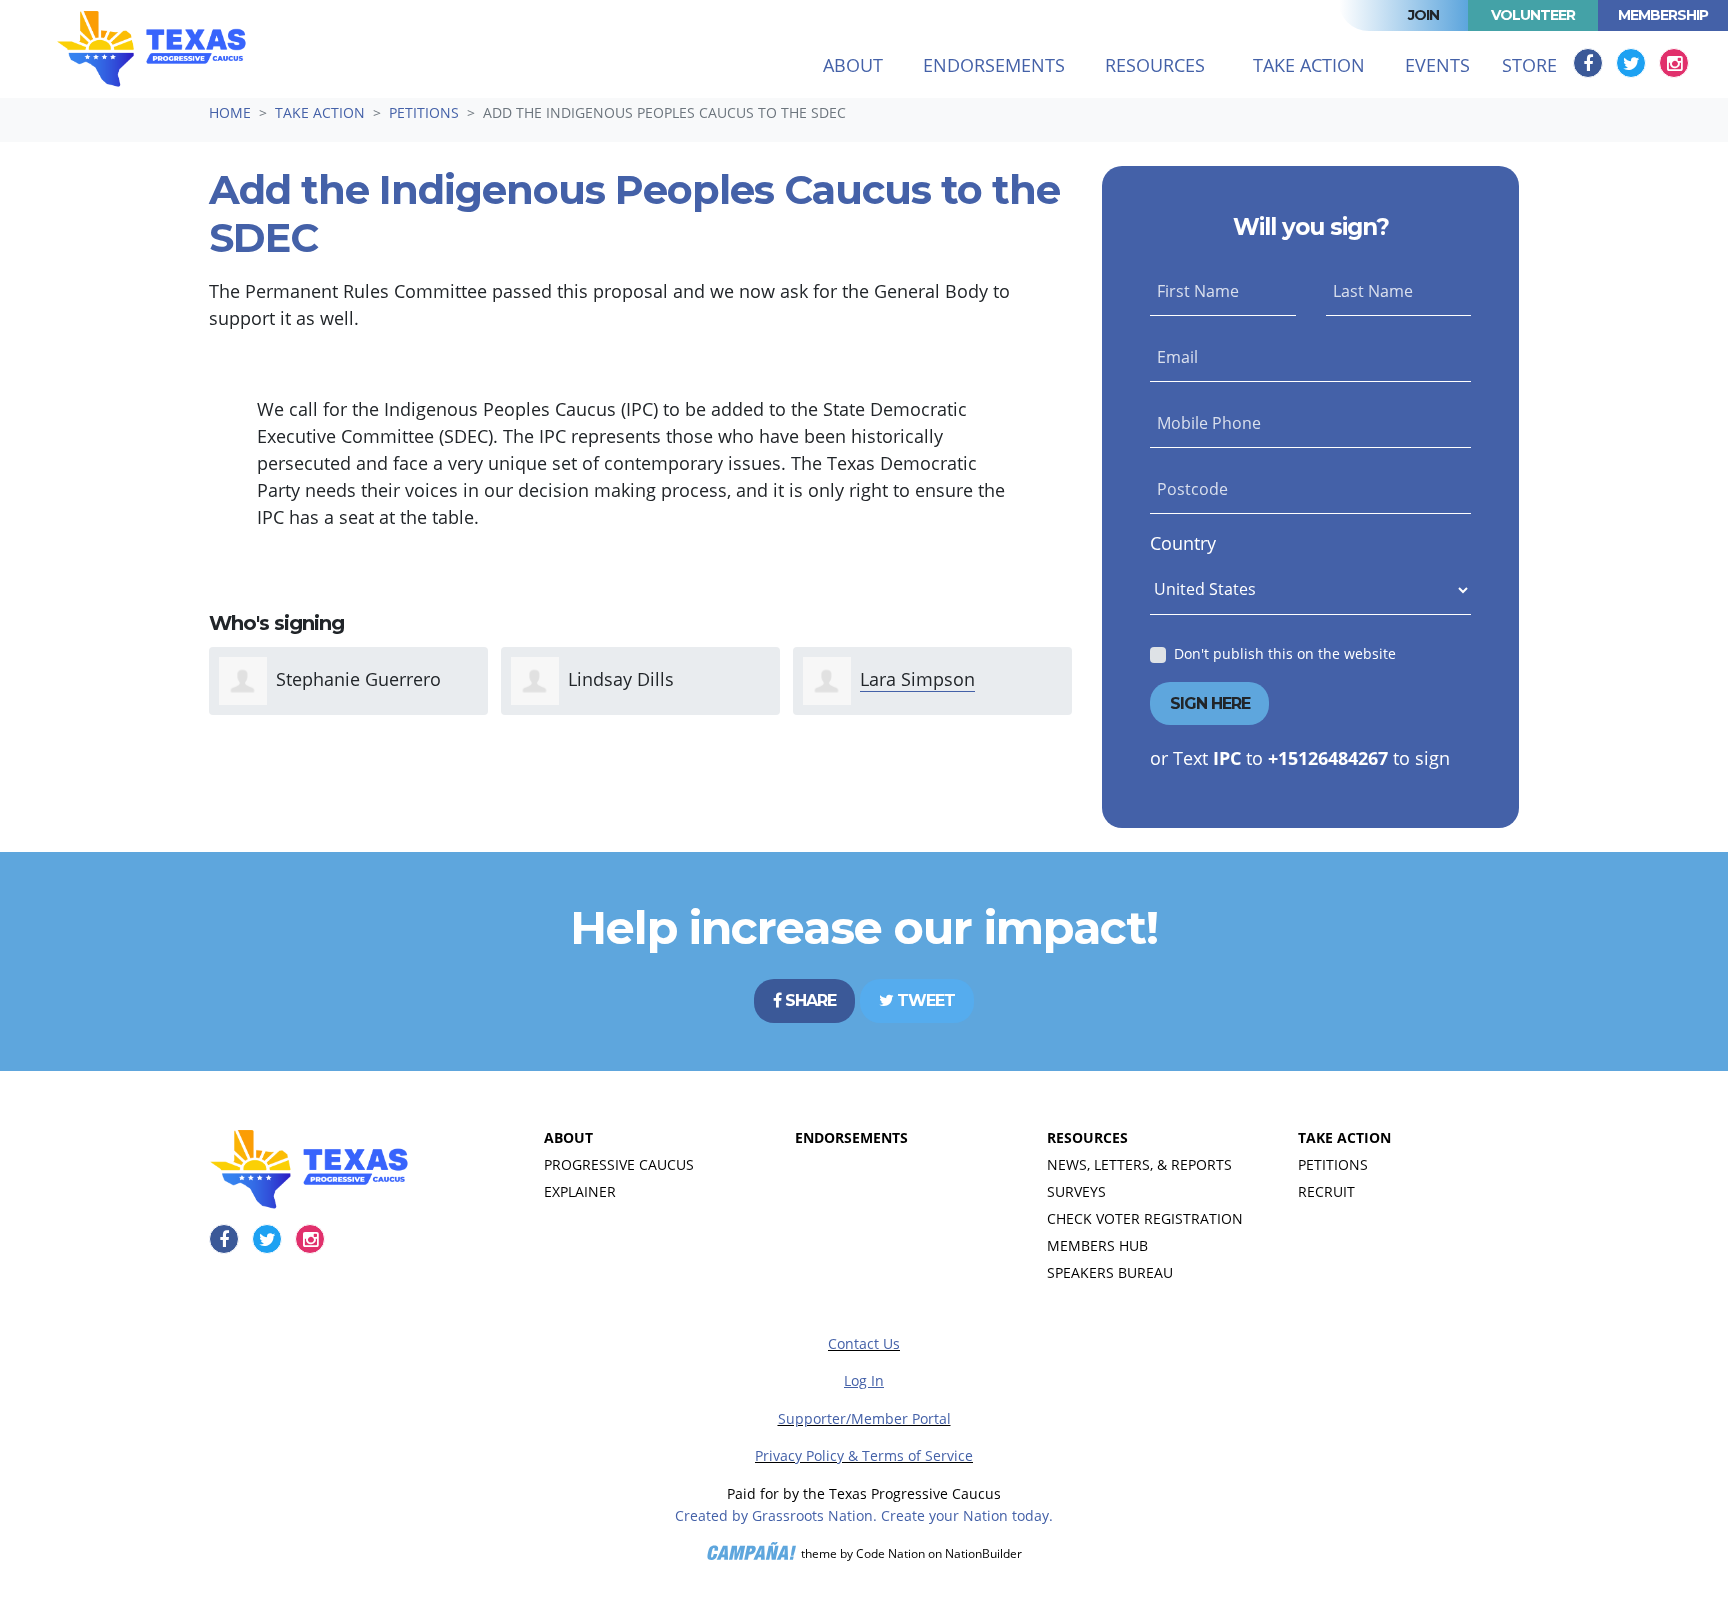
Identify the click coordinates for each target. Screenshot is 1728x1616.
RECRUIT (1326, 1191)
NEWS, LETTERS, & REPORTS (1139, 1164)
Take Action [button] (1321, 64)
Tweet (924, 1000)
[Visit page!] (1590, 63)
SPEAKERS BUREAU (1110, 1272)
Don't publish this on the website (1285, 653)
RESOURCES (1087, 1137)
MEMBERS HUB (1097, 1245)
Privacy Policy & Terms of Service (864, 1455)
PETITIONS (1333, 1164)
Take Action (320, 112)
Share (808, 1000)
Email (1177, 357)
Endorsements (994, 65)
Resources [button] (1155, 65)
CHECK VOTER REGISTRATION (1145, 1218)
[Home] (151, 49)
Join (1423, 15)
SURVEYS (1076, 1191)
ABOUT (568, 1137)
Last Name (1373, 291)
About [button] (853, 65)
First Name (1198, 291)
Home (230, 112)
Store (1529, 65)
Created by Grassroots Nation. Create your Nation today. (864, 1515)
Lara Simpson (917, 679)
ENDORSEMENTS (851, 1137)
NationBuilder (983, 1553)
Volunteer (1533, 15)
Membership (1663, 15)
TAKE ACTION (1344, 1137)
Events (1437, 65)
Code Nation (890, 1553)
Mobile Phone (1209, 423)
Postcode (1192, 489)
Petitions (424, 112)
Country (1183, 543)
